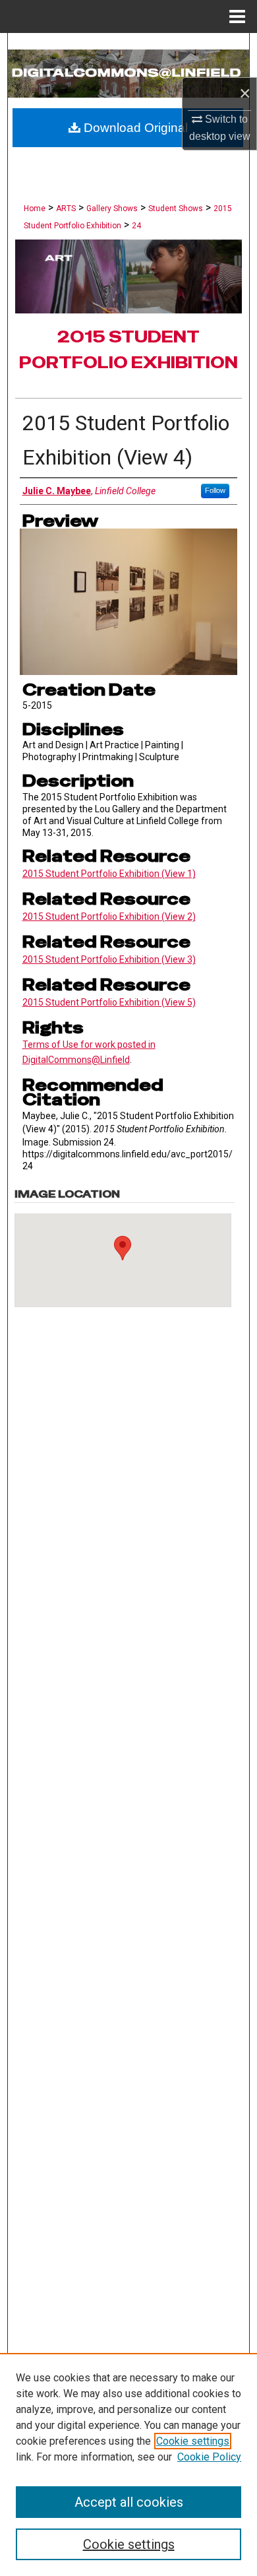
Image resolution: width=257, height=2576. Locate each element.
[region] (128, 2464)
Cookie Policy (209, 2457)
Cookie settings (193, 2441)
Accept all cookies (129, 2502)
